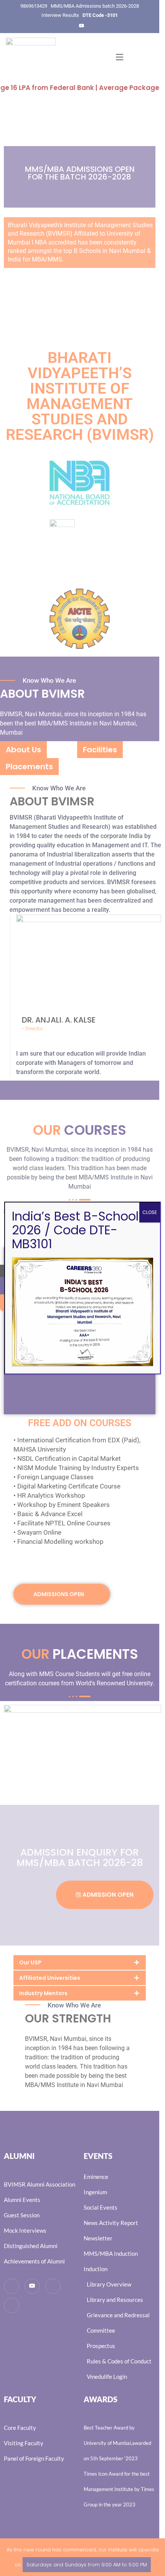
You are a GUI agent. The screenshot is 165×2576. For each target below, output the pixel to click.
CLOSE (150, 1212)
